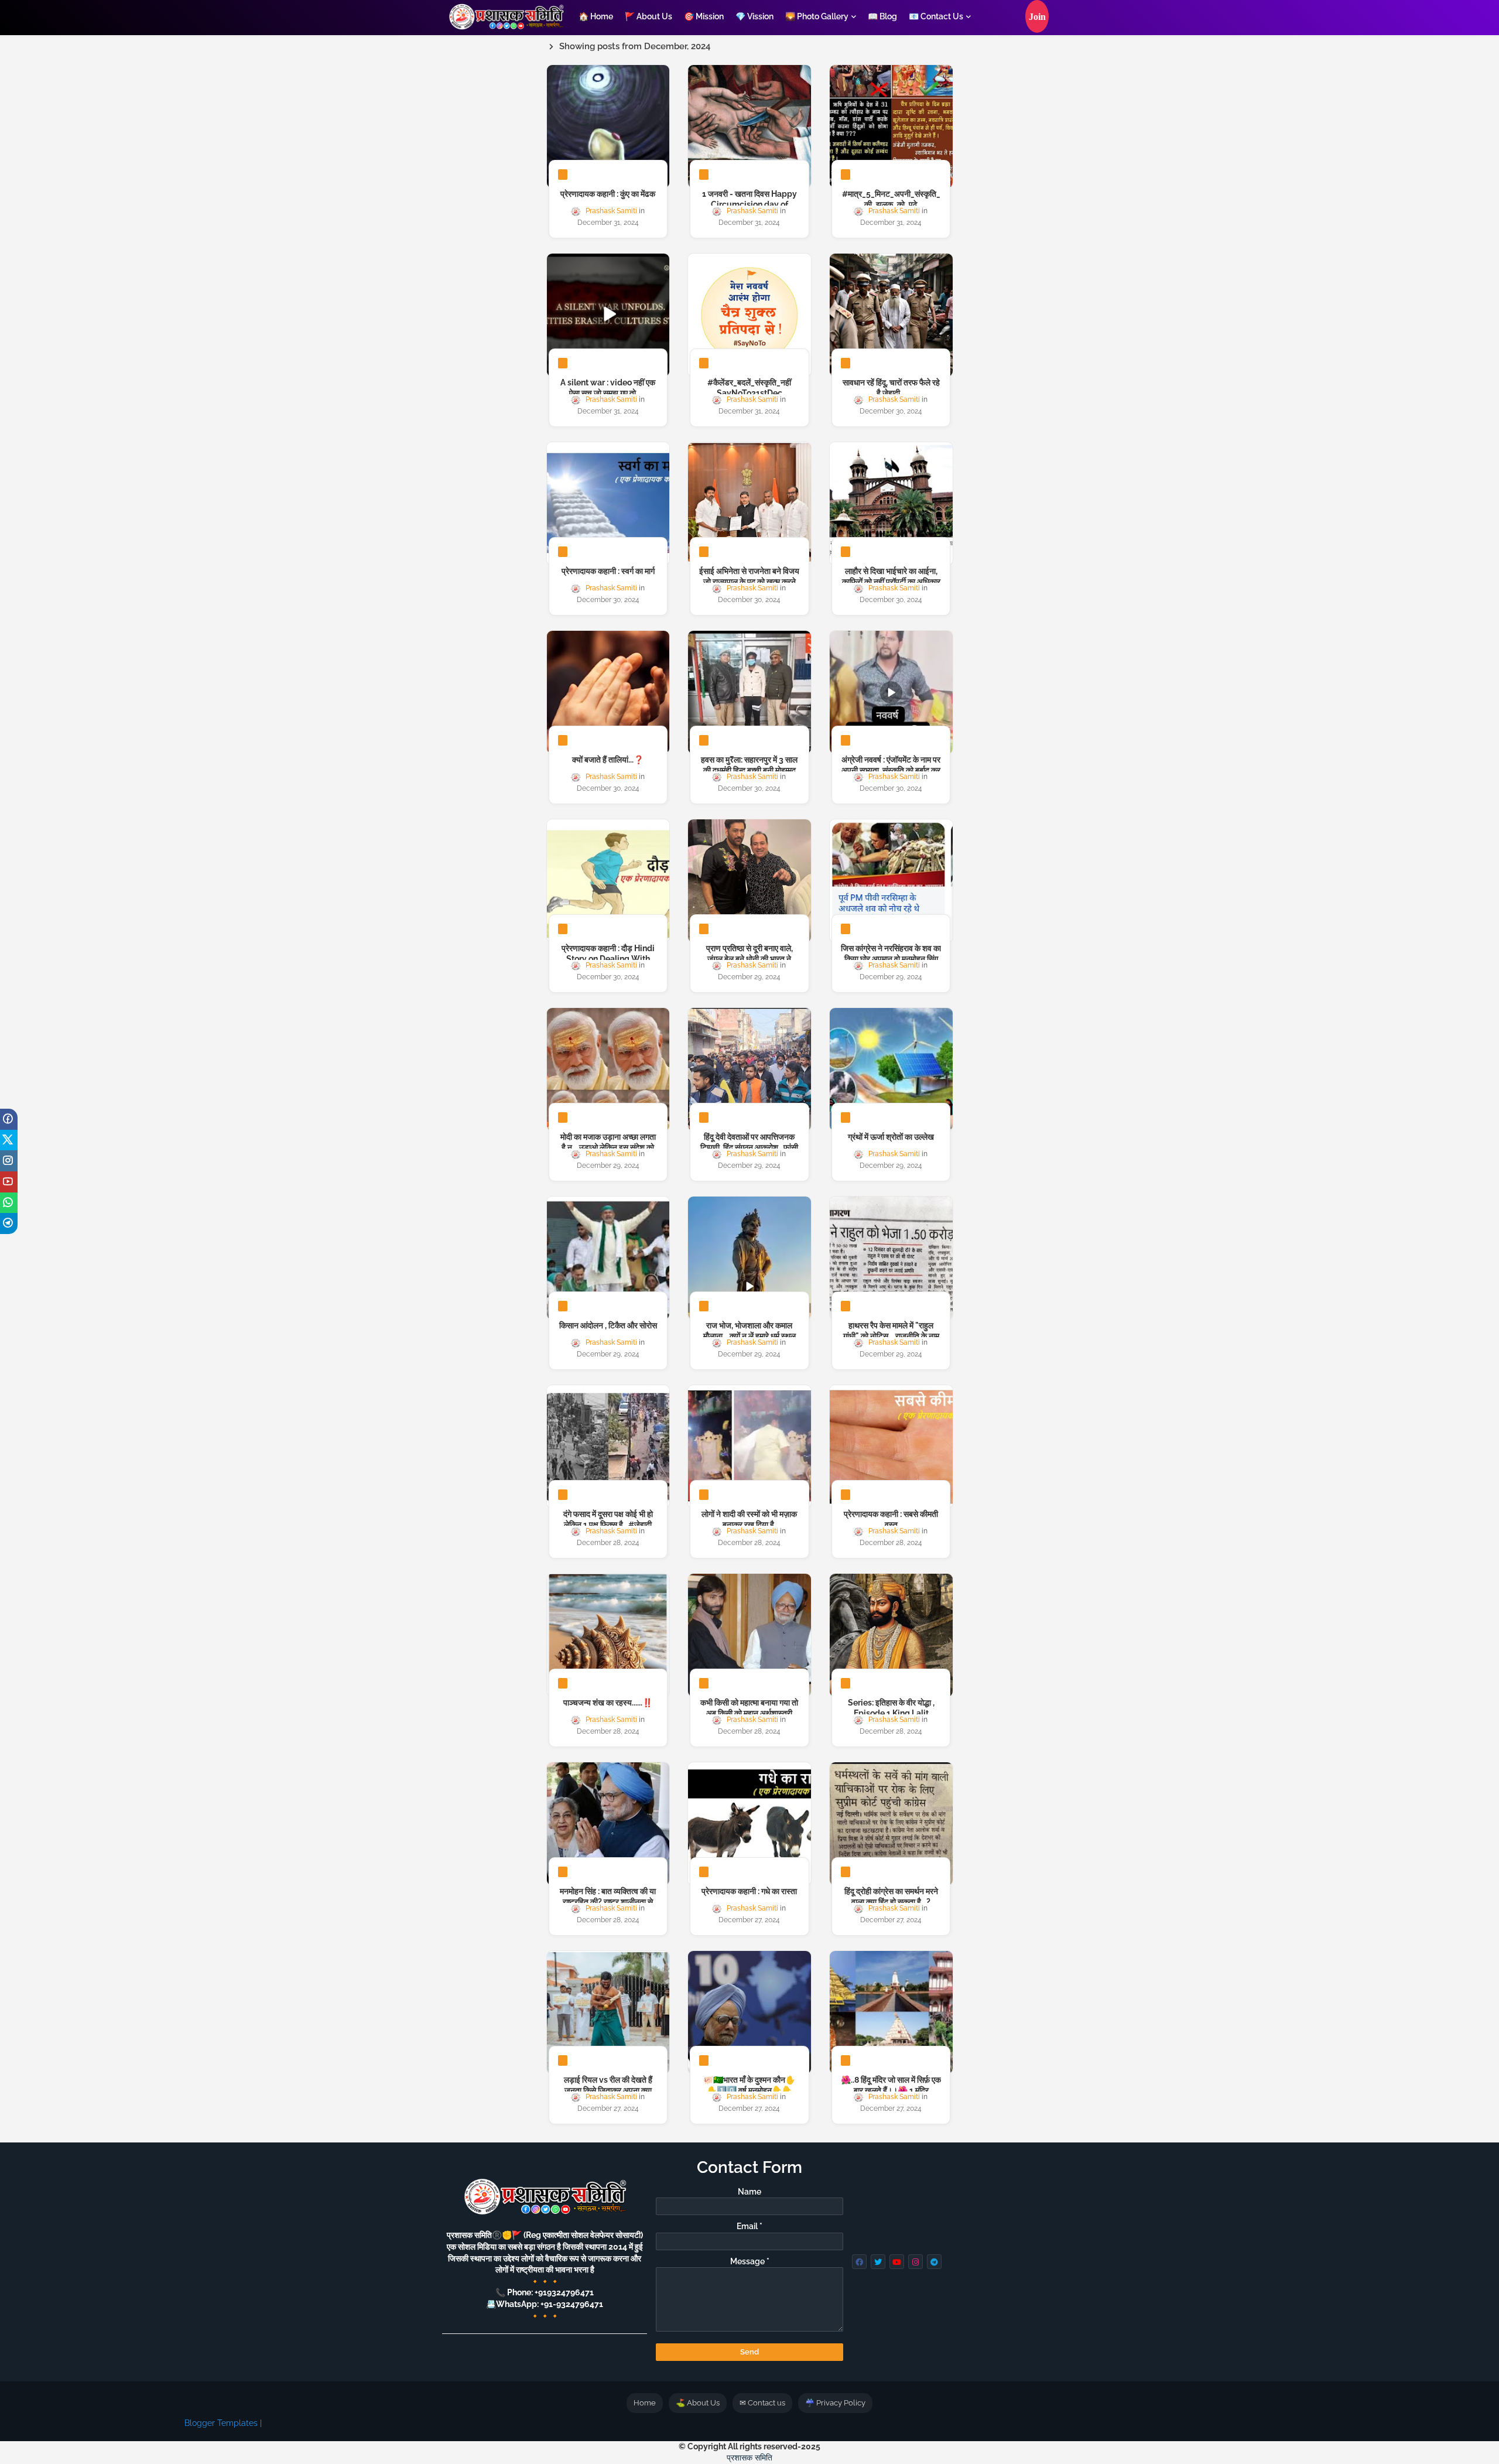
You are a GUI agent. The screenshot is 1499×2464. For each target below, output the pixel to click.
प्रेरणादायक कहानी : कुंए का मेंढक (608, 194)
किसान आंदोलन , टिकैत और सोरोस (608, 1325)
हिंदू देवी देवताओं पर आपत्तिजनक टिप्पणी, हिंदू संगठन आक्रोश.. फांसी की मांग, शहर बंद (749, 1147)
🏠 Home (596, 16)
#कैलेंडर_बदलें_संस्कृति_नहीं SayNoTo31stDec (749, 388)
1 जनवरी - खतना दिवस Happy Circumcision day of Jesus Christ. (749, 204)
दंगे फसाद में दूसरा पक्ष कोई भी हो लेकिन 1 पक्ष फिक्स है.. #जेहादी (608, 1519)
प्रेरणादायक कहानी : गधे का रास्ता (749, 1891)
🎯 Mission (704, 16)
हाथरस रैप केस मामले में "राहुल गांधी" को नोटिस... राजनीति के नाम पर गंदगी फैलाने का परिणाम (891, 1336)
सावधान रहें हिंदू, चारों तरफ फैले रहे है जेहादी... (891, 388)
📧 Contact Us (936, 16)
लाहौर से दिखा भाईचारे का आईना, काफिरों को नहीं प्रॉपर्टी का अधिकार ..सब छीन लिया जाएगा (891, 582)
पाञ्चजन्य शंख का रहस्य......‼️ (608, 1703)
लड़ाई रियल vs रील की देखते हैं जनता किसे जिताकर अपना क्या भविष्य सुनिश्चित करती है (608, 2090)
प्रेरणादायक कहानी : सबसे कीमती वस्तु (891, 1519)
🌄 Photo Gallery (817, 16)
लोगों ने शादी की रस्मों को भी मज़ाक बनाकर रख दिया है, (749, 1519)
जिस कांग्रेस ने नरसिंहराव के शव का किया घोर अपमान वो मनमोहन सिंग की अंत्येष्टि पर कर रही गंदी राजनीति (891, 959)
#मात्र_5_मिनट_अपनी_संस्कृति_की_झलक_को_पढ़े (891, 199)
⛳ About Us (698, 2403)
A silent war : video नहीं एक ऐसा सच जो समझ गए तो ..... (608, 388)
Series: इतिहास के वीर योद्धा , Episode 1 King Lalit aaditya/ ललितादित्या (891, 1713)
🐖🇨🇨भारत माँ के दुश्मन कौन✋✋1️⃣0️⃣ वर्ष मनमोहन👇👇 (749, 2085)
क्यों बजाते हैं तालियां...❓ (608, 760)
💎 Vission (754, 16)
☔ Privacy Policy (835, 2403)
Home (645, 2403)
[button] (1037, 16)
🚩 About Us (648, 16)
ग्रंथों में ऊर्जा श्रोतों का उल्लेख (891, 1137)
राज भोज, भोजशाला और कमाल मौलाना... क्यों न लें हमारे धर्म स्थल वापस (749, 1336)
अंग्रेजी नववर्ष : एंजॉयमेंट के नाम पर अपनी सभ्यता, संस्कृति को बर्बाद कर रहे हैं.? (891, 770)
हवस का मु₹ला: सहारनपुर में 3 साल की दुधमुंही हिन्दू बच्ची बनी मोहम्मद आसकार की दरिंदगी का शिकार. (749, 770)
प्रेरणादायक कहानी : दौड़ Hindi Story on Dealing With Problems (608, 959)
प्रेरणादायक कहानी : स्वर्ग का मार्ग (608, 571)
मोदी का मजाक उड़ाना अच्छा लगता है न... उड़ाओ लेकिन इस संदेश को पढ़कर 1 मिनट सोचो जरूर (608, 1147)
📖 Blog (882, 16)
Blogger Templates (221, 2423)
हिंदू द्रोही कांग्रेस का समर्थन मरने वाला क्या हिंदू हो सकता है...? (891, 1896)
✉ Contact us (762, 2403)
